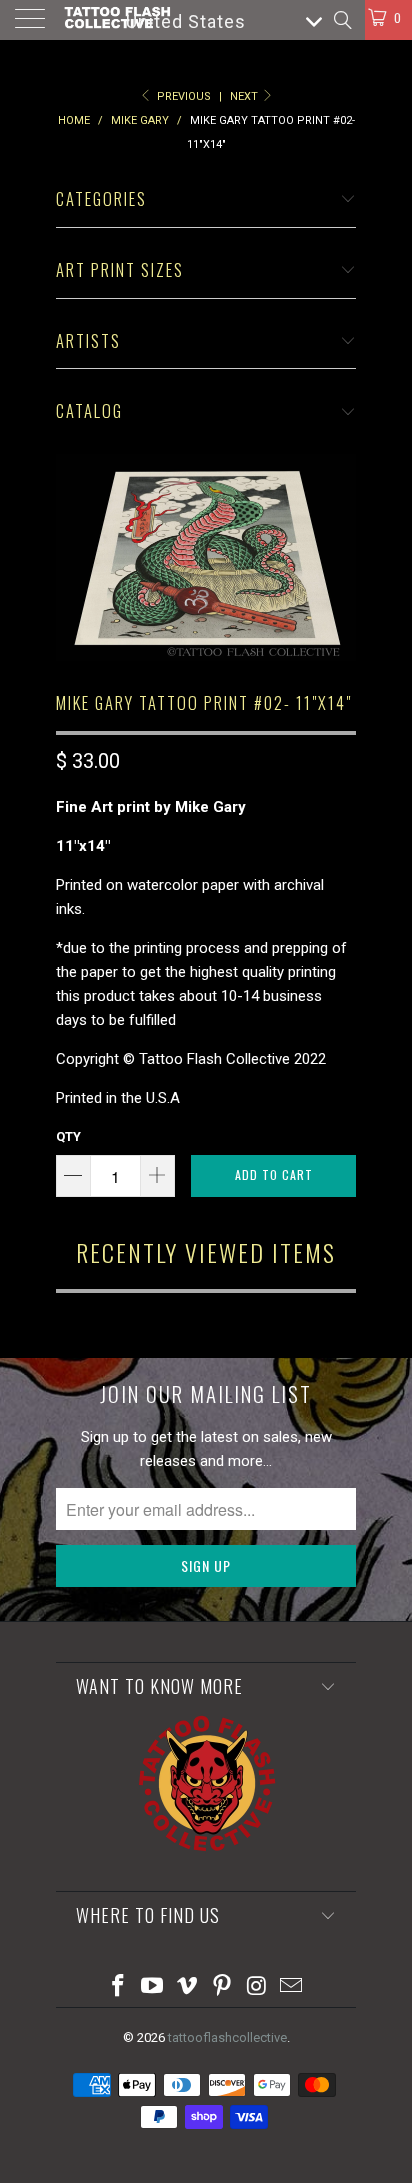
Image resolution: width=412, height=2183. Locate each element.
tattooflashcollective (227, 2037)
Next (245, 96)
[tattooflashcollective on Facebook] (118, 1987)
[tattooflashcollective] (116, 20)
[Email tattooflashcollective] (292, 1987)
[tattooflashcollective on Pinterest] (223, 1987)
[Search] (341, 20)
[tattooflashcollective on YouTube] (153, 1987)
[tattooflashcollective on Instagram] (257, 1987)
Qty (68, 1136)
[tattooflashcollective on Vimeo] (188, 1987)
